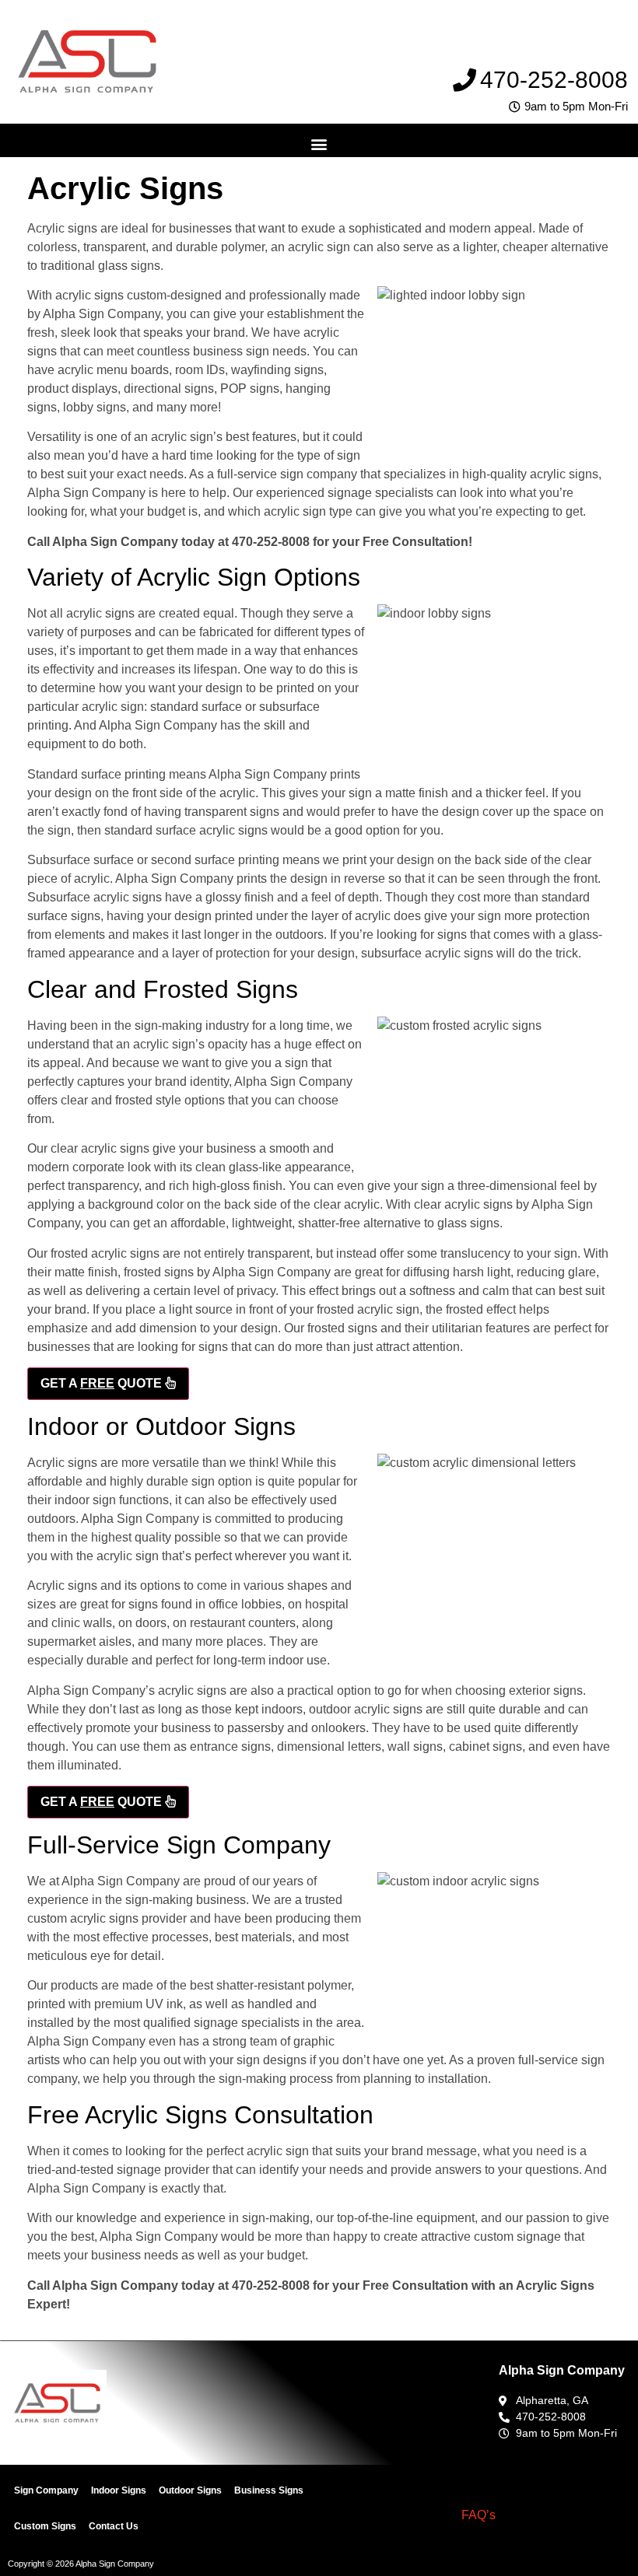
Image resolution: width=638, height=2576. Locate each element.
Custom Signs (45, 2526)
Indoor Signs (119, 2490)
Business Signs (269, 2490)
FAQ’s (478, 2515)
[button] (319, 144)
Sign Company (46, 2490)
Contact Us (114, 2526)
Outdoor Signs (190, 2490)
